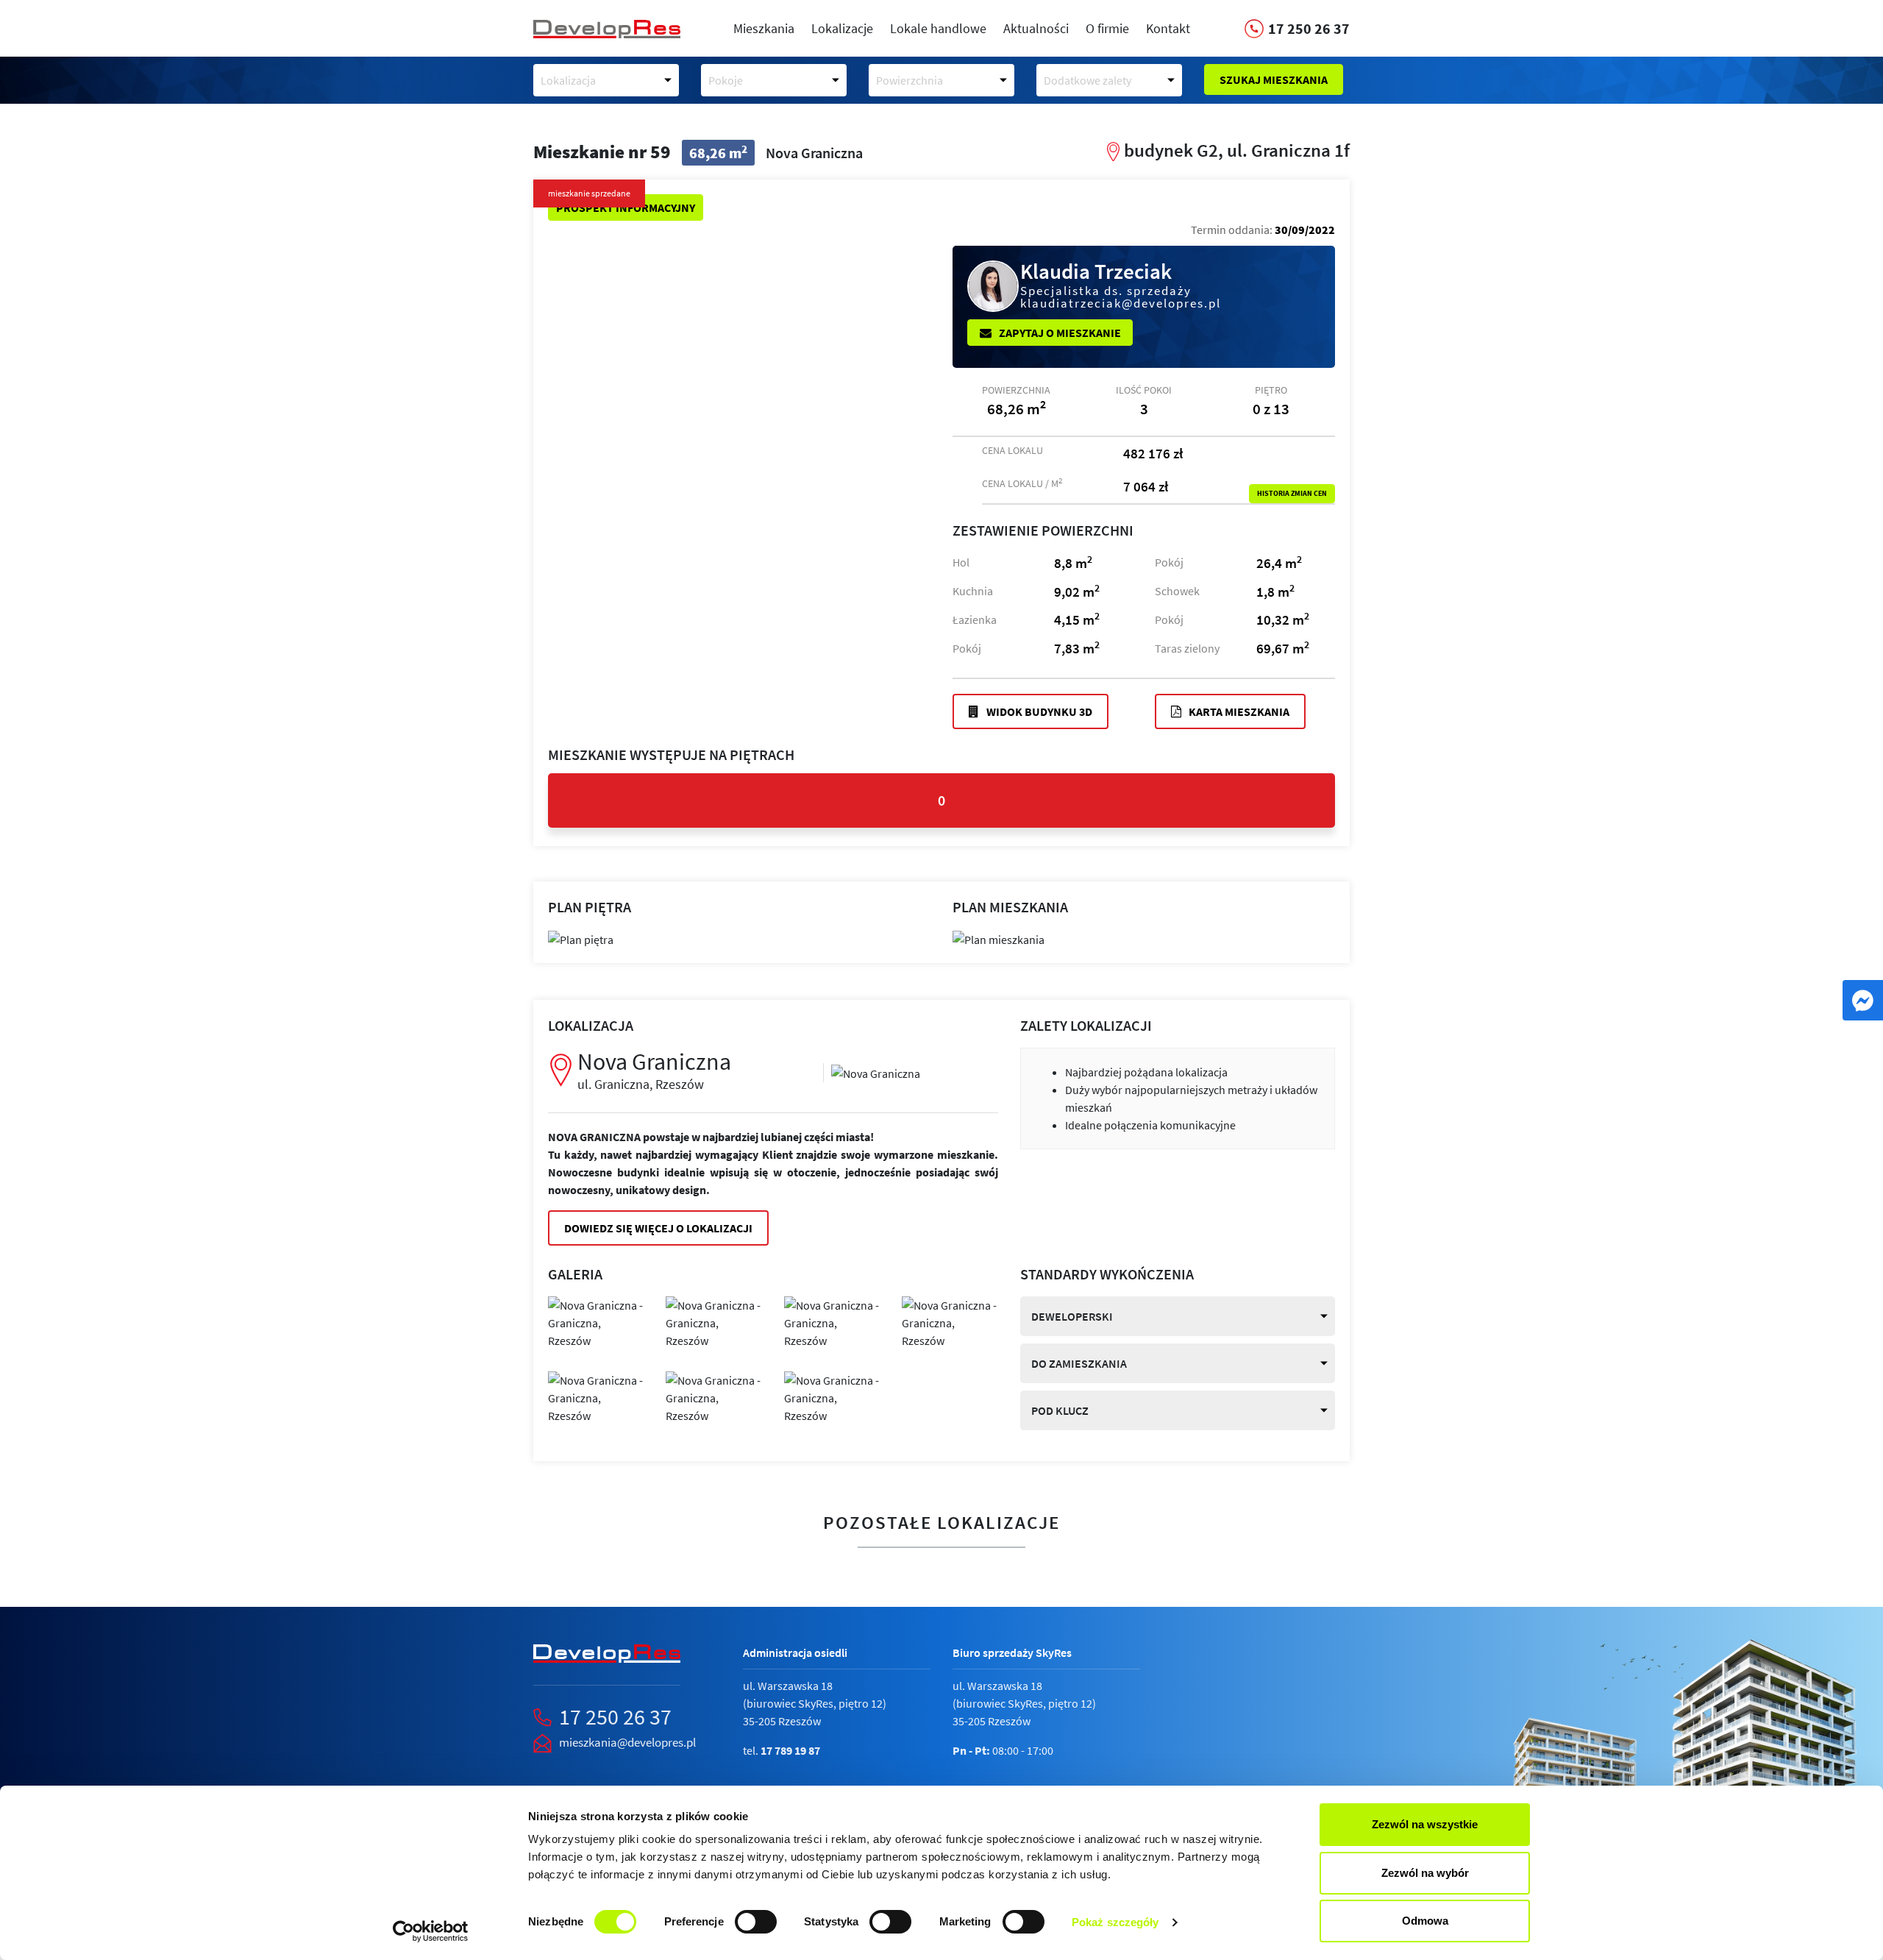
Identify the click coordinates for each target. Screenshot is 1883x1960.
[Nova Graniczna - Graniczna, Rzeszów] (876, 1072)
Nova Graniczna (654, 1069)
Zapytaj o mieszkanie (1059, 333)
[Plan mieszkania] (999, 938)
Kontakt (1168, 28)
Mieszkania (764, 28)
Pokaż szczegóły (1115, 1922)
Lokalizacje (842, 28)
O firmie (1107, 28)
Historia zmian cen (1292, 494)
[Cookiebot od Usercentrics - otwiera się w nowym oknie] (431, 1931)
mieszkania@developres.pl (627, 1742)
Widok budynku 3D (1038, 711)
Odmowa (1425, 1921)
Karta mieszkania (1238, 711)
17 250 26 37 (615, 1716)
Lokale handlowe (938, 28)
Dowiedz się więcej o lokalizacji (658, 1228)
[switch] (756, 1922)
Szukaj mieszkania (1274, 79)
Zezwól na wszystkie (1425, 1824)
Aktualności (1036, 28)
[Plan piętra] (581, 938)
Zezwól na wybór (1425, 1873)
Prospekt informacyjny (626, 207)
